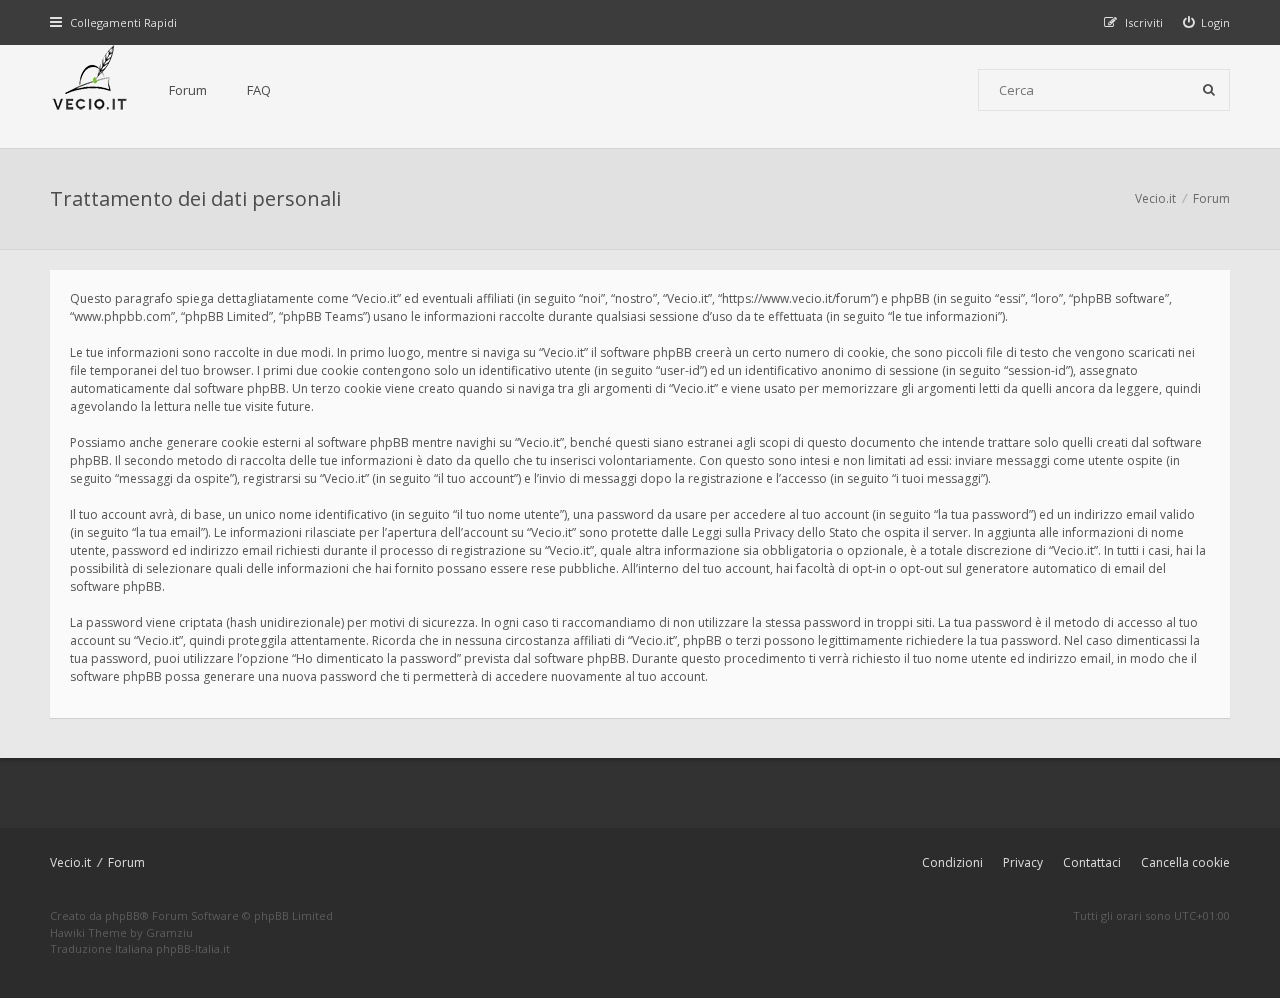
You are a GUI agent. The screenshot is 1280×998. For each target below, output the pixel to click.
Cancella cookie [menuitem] (1185, 862)
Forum (188, 90)
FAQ (259, 90)
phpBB (122, 915)
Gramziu (169, 932)
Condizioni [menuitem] (952, 862)
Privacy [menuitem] (1023, 862)
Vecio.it (70, 862)
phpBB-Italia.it (193, 948)
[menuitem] (1207, 22)
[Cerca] (1209, 90)
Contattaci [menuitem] (1092, 862)
